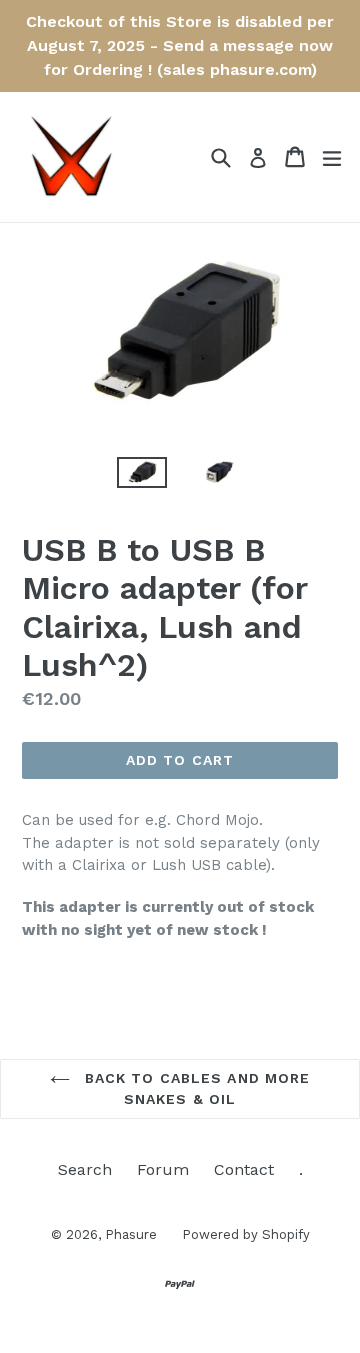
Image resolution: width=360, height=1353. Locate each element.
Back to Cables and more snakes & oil (195, 1088)
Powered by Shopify (246, 1234)
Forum (163, 1169)
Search (85, 1169)
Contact (244, 1169)
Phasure (131, 1234)
